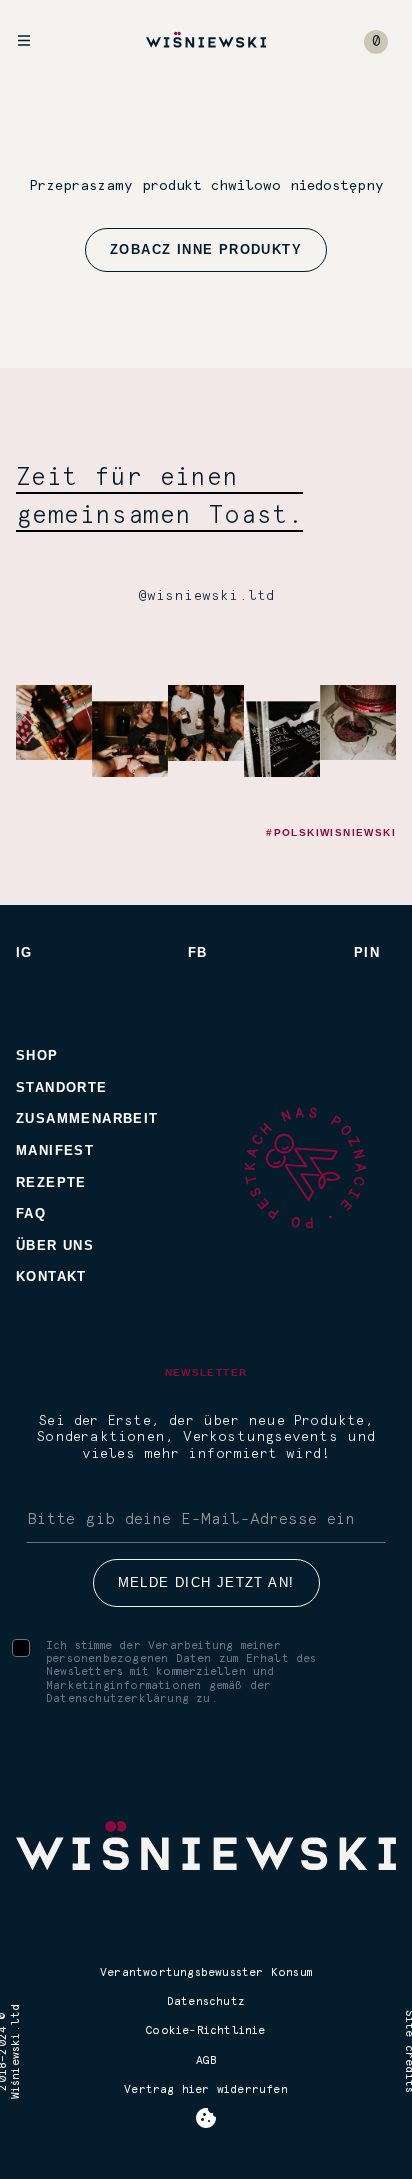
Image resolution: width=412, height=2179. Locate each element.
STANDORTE (62, 1087)
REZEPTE (51, 1182)
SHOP (37, 1055)
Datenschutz (206, 2001)
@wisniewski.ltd (206, 596)
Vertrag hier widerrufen (206, 2089)
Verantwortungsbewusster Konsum (206, 1972)
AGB (206, 2060)
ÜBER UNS (55, 1245)
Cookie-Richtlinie (205, 2030)
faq (31, 1213)
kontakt (51, 1276)
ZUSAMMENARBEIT (87, 1118)
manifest (55, 1150)
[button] (376, 42)
